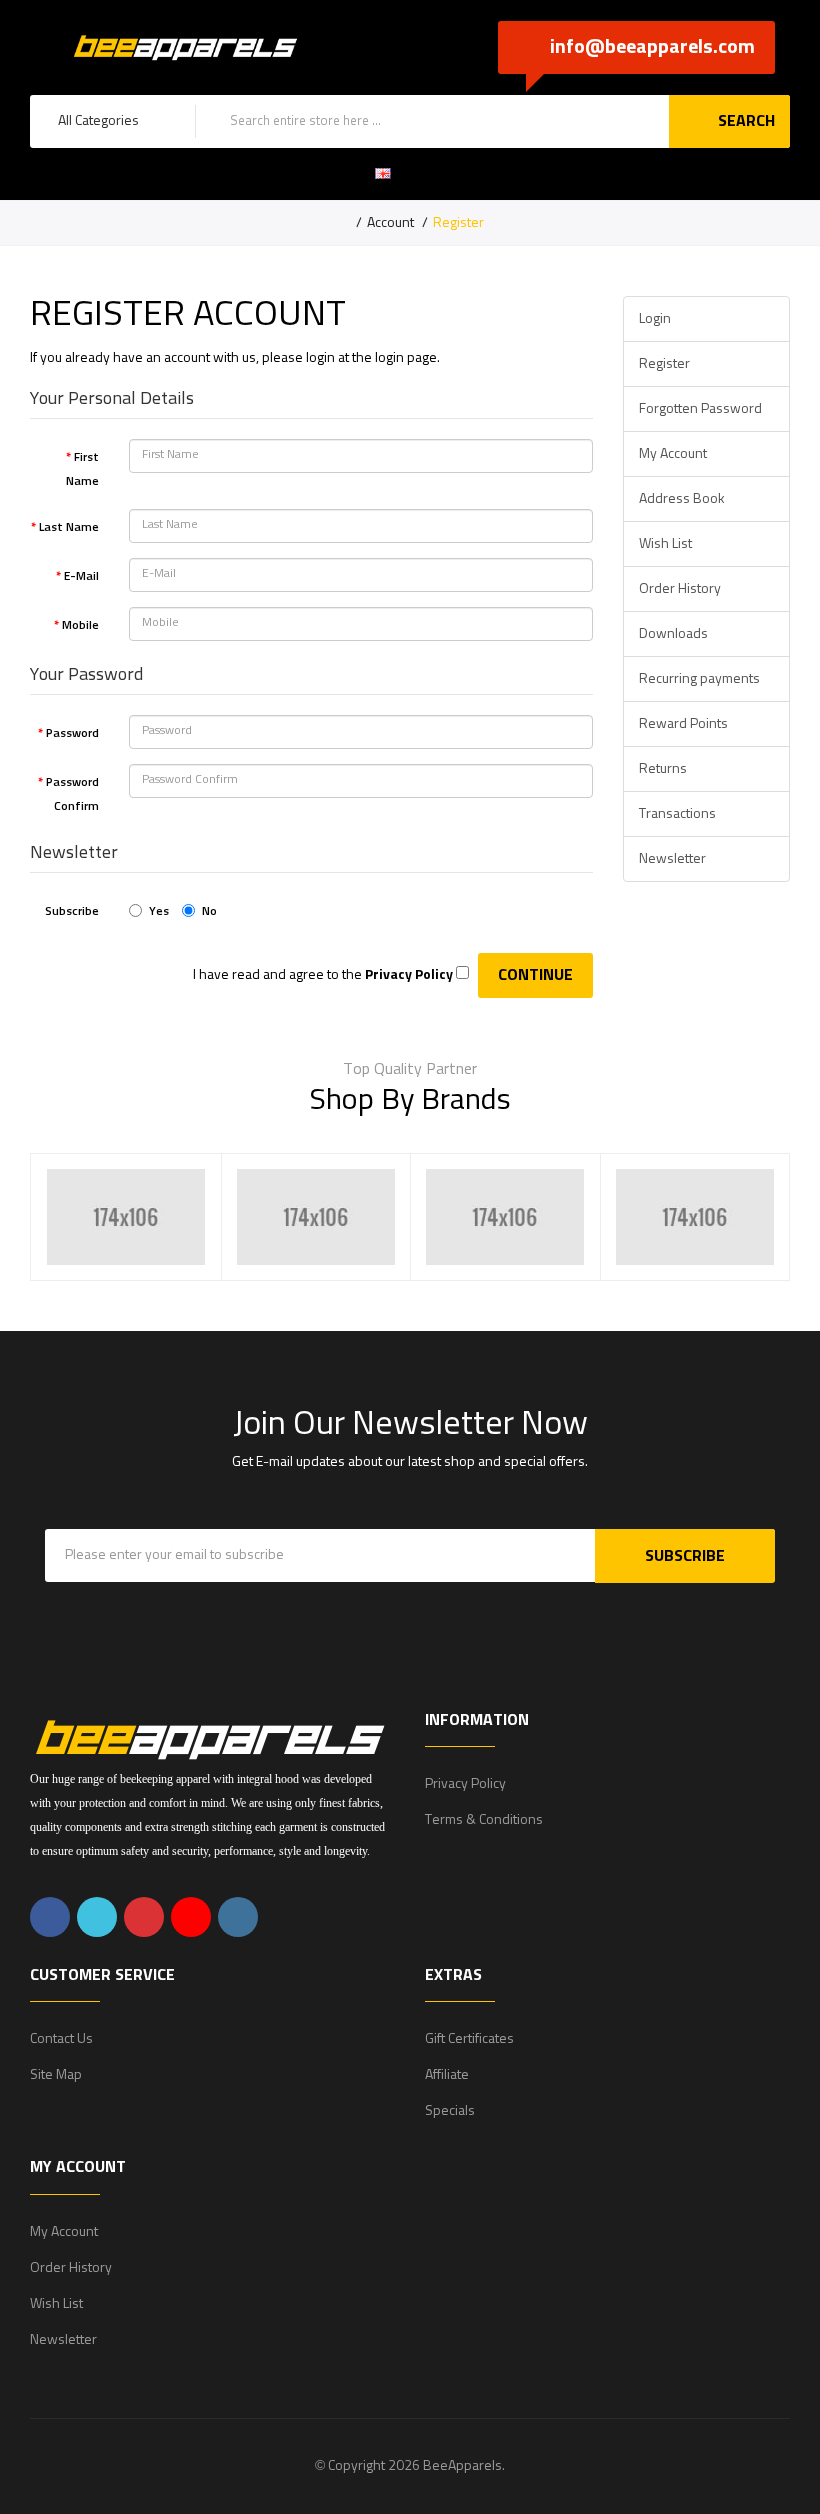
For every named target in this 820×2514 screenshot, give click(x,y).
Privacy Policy (465, 1784)
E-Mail (81, 577)
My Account (673, 454)
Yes (159, 912)
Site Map (56, 2075)
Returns (663, 769)
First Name (82, 470)
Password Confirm (72, 795)
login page (406, 358)
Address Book (682, 499)
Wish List (665, 544)
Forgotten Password (700, 409)
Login (655, 319)
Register (458, 223)
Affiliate (447, 2075)
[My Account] (448, 174)
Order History (680, 589)
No (209, 912)
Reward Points (683, 724)
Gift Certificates (469, 2039)
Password (72, 734)
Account (390, 223)
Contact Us (61, 2039)
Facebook (50, 1917)
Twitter (97, 1917)
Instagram (238, 1917)
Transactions (677, 814)
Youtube (191, 1917)
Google (144, 1917)
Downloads (673, 634)
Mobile (80, 626)
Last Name (69, 528)
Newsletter (672, 859)
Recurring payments (699, 679)
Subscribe (72, 912)
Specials (450, 2111)
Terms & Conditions (484, 1820)
